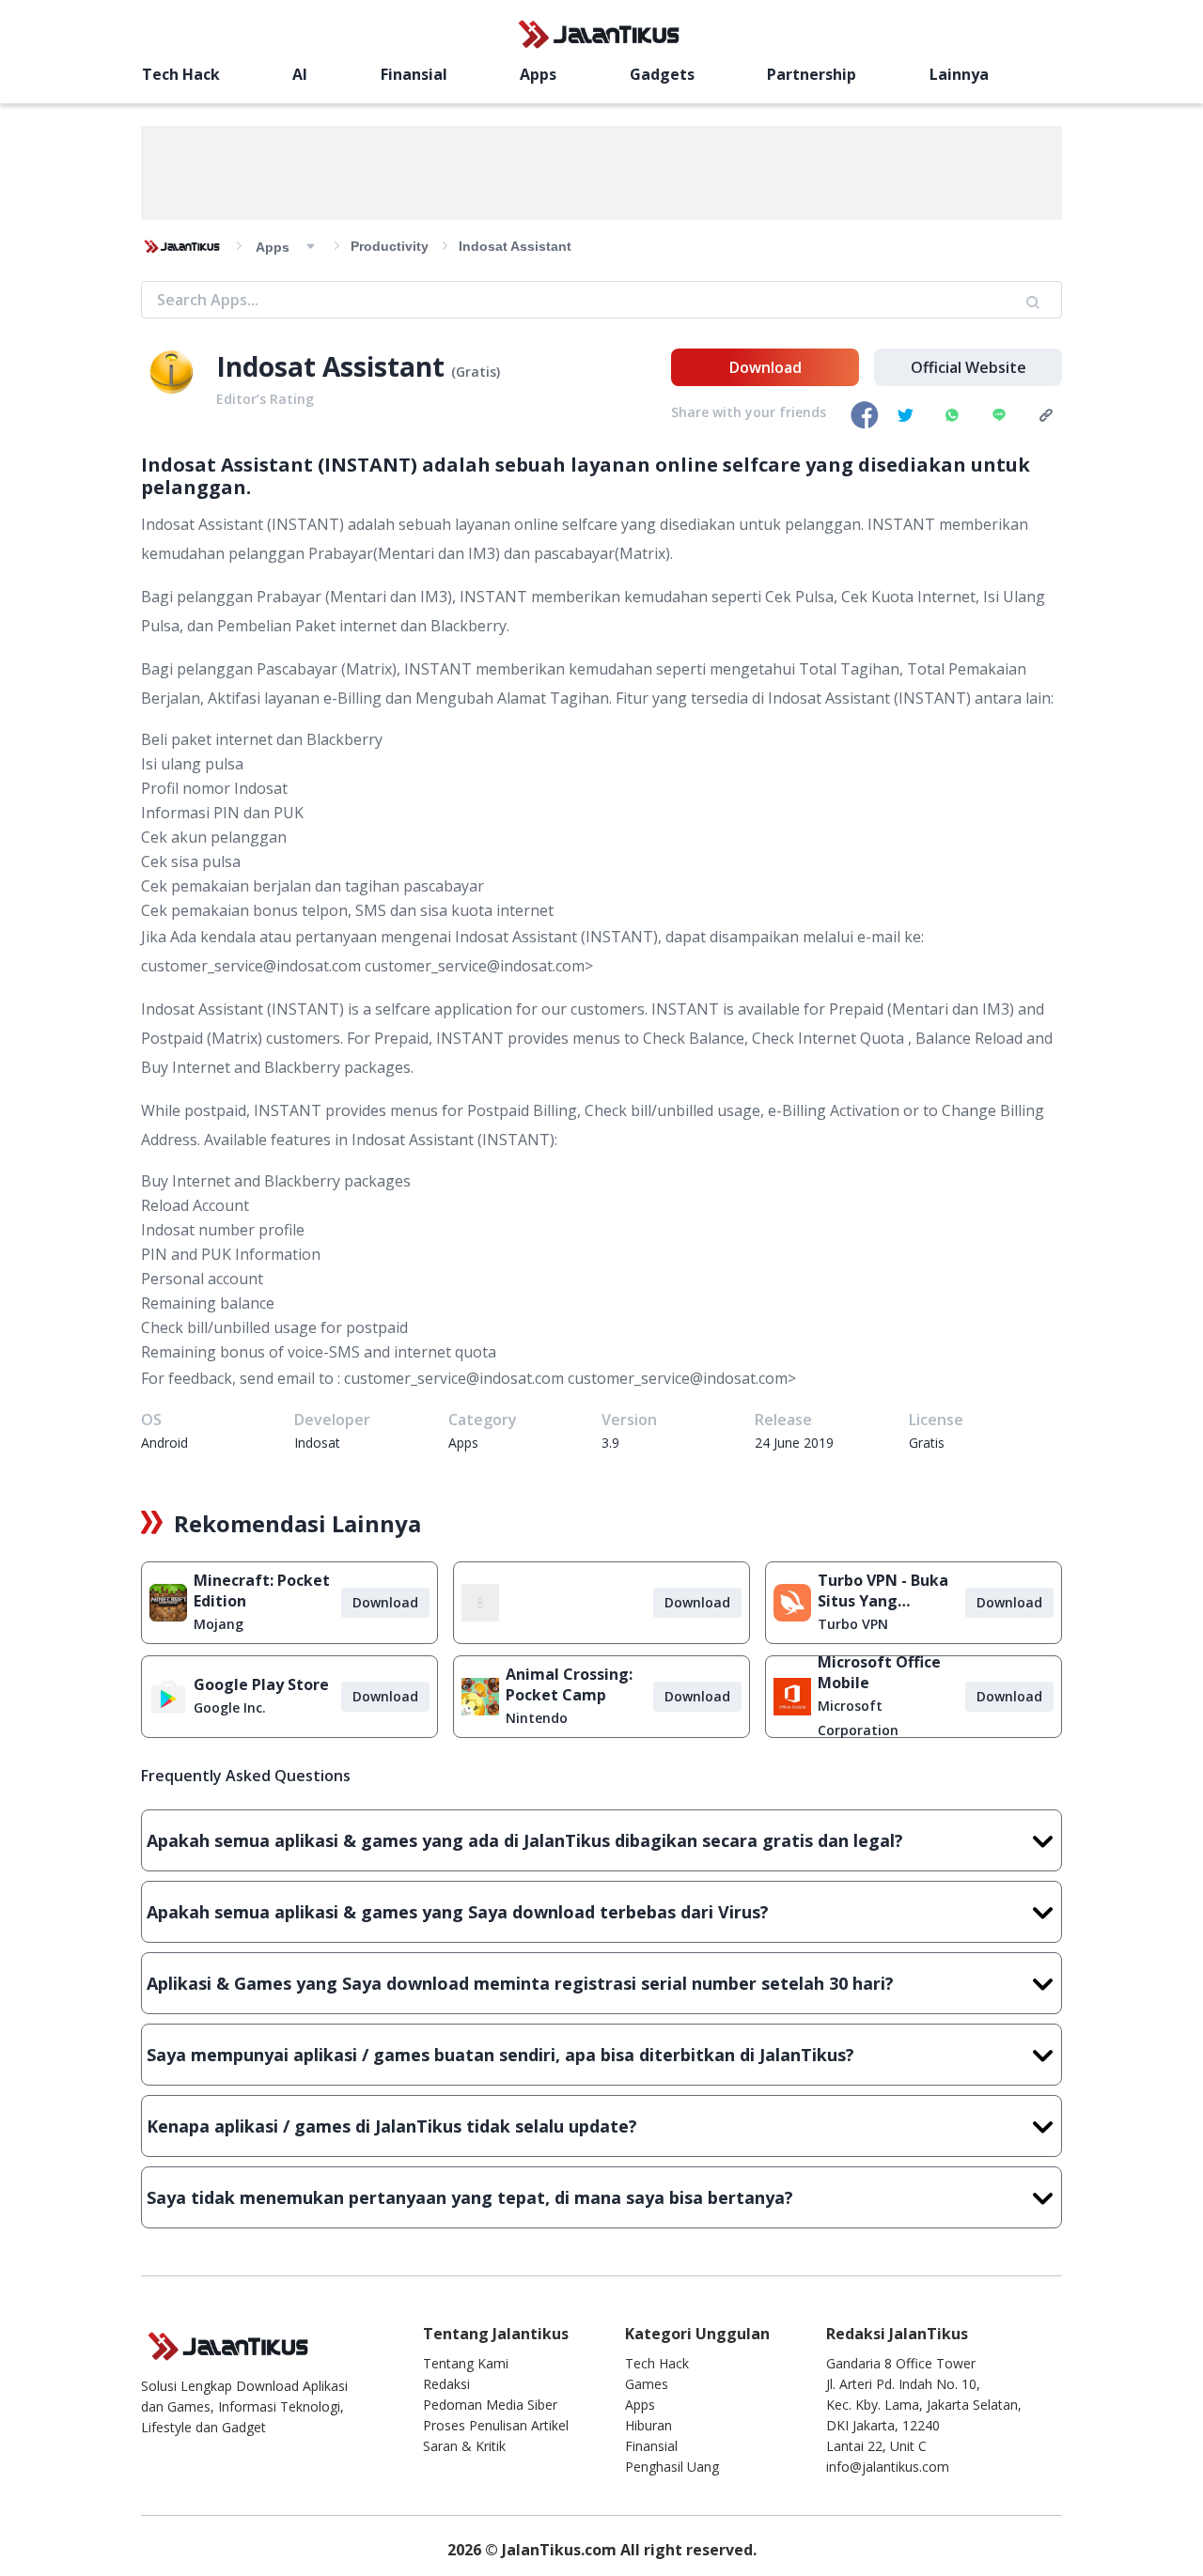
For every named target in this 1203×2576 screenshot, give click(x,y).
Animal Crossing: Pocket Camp (569, 1684)
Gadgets (662, 74)
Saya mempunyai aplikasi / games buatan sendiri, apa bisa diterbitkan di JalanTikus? (500, 2055)
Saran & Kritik (464, 2446)
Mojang (219, 1624)
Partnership (812, 74)
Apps (538, 74)
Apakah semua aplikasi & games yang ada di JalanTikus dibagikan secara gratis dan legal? (525, 1840)
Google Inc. (230, 1707)
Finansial (414, 74)
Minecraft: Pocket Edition (262, 1591)
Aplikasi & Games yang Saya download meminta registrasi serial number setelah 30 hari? (520, 1983)
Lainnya (959, 74)
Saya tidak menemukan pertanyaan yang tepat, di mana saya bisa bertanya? (470, 2197)
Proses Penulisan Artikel (496, 2425)
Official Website (969, 367)
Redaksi (446, 2384)
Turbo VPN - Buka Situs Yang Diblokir (883, 1591)
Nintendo (537, 1718)
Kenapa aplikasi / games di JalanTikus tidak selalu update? (392, 2126)
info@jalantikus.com (888, 2467)
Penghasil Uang (672, 2467)
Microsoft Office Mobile (879, 1672)
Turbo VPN (853, 1624)
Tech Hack (181, 74)
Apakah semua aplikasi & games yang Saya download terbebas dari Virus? (458, 1912)
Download (766, 367)
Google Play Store (261, 1684)
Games (647, 2384)
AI (300, 74)
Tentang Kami (466, 2363)
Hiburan (648, 2425)
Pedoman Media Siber (490, 2405)
